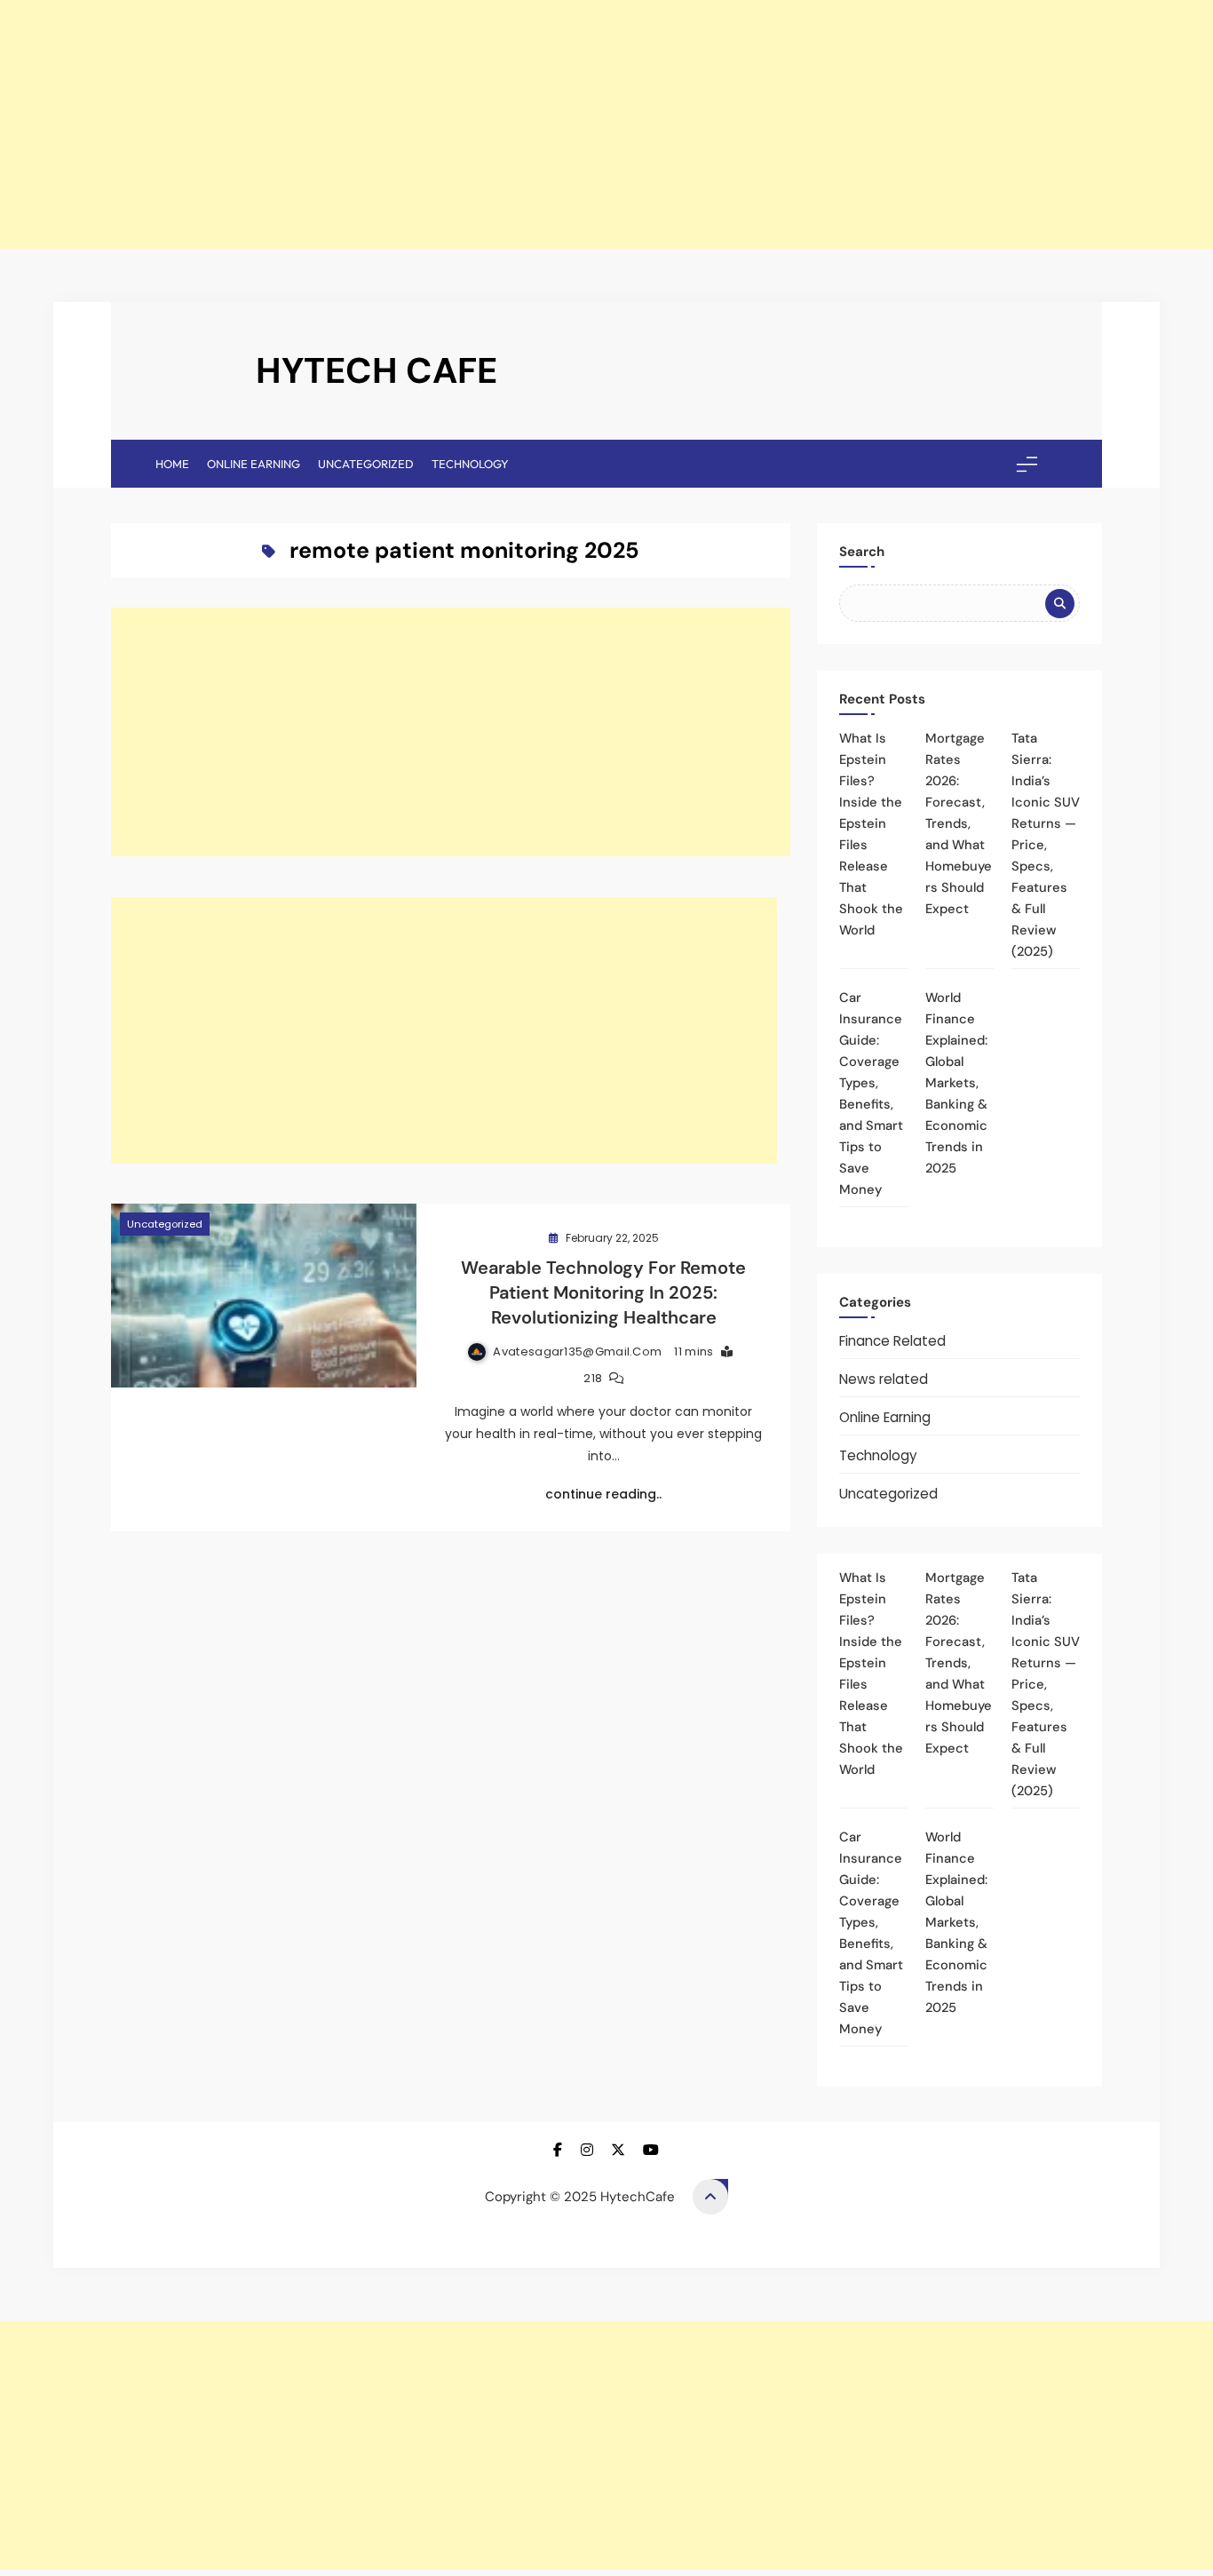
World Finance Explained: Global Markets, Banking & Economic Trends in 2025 (956, 1083)
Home (172, 464)
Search (862, 552)
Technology (470, 464)
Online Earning (254, 464)
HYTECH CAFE (377, 370)
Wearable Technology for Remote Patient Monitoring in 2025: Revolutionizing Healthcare (603, 1292)
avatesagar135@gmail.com (577, 1352)
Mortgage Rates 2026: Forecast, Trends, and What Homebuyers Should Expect (959, 823)
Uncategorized (366, 464)
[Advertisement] (533, 124)
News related (884, 1379)
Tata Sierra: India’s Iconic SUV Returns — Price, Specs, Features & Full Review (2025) (1046, 845)
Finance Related (892, 1341)
